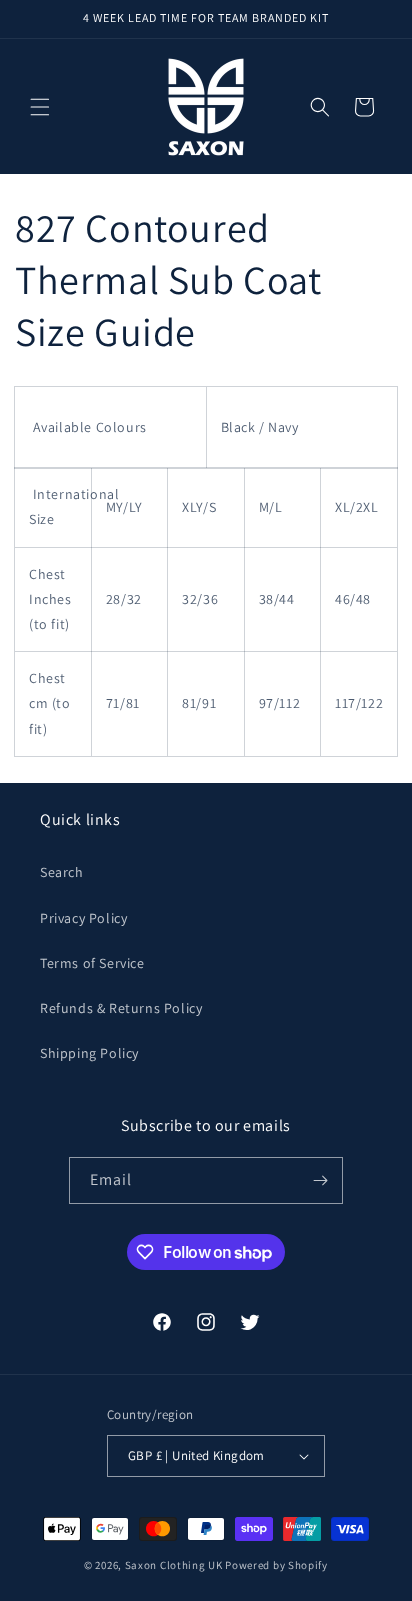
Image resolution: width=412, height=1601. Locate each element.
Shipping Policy (89, 1053)
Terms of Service (92, 963)
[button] (40, 107)
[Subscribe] (320, 1180)
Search (62, 872)
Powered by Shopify (276, 1565)
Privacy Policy (83, 918)
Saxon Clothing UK (174, 1565)
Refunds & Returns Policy (121, 1008)
